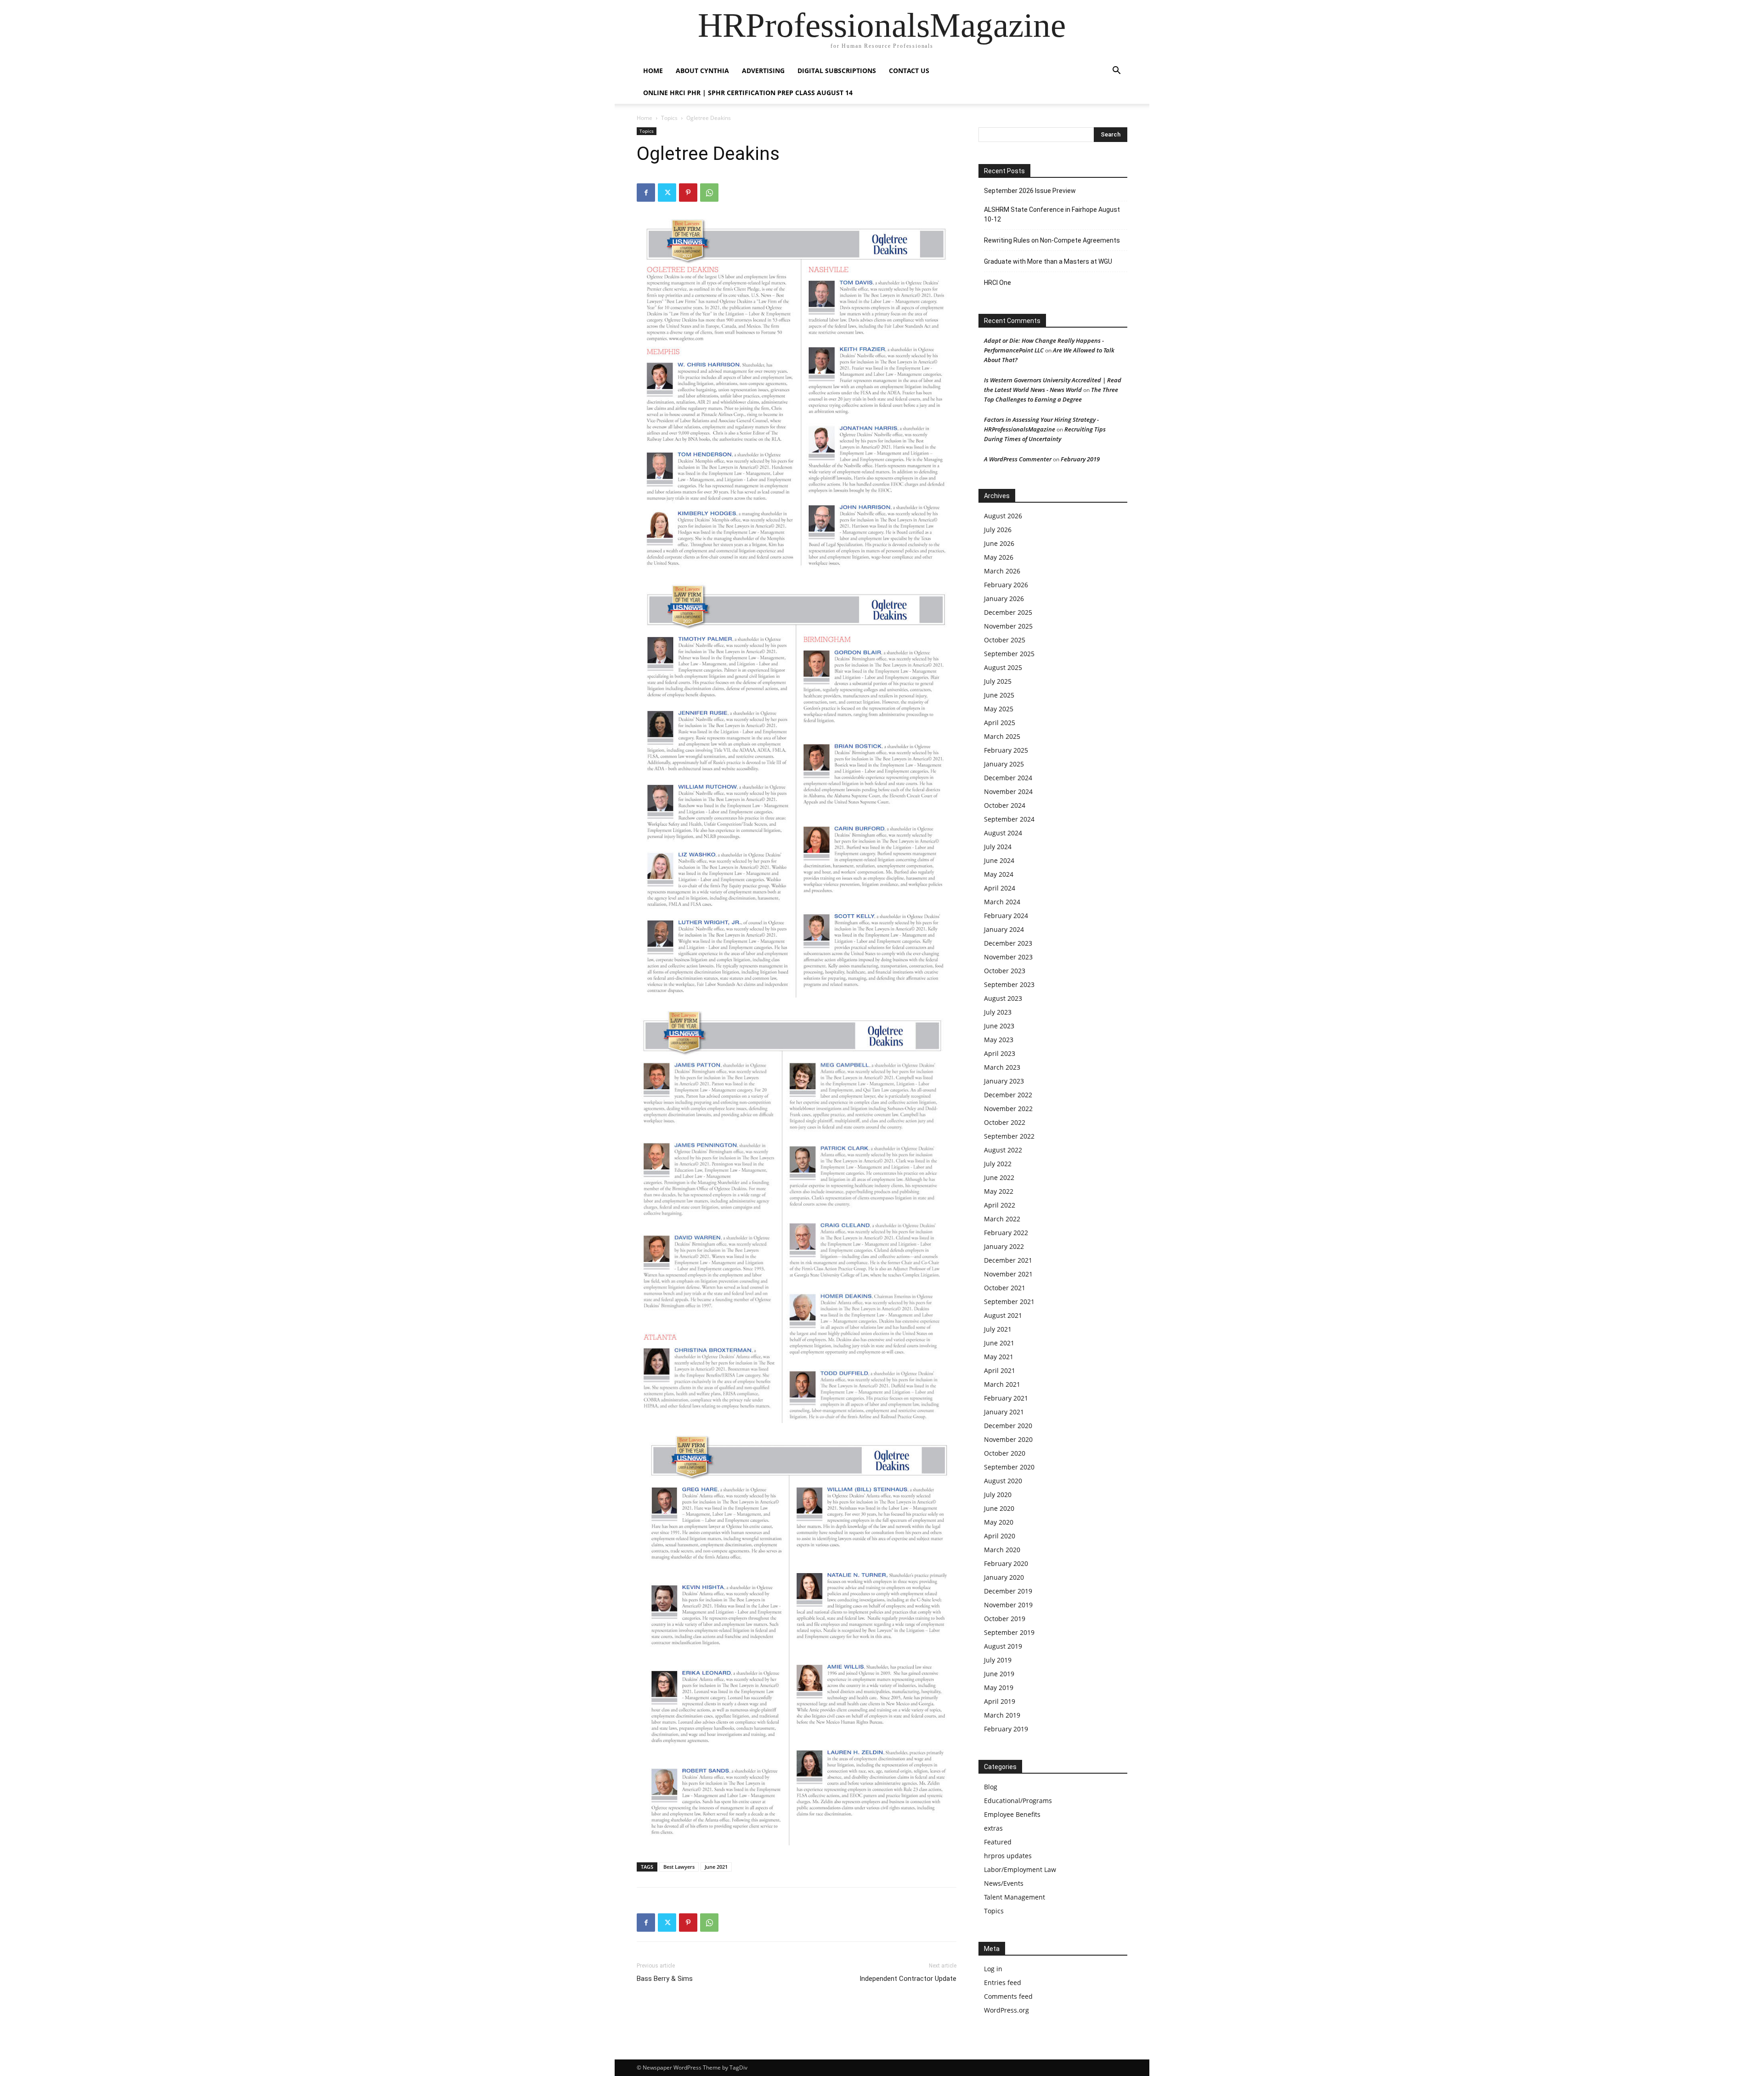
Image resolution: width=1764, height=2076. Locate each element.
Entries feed (1003, 1982)
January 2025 (1004, 764)
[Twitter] (667, 193)
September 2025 (1009, 654)
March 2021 (1002, 1384)
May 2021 (999, 1357)
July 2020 (998, 1495)
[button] (1116, 71)
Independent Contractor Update (908, 1979)
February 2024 (1006, 916)
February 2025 (1006, 750)
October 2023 (1005, 971)
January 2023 (1004, 1081)
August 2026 (1003, 516)
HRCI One (998, 283)
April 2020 (1000, 1536)
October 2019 (1005, 1619)
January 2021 (1004, 1412)
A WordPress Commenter (1018, 459)
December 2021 (1008, 1260)
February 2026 (1006, 585)
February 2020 (1006, 1563)
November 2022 (1008, 1109)
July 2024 (998, 847)
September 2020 (1009, 1467)
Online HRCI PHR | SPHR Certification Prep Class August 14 (748, 93)
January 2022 (1004, 1246)
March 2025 (1002, 736)
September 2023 (1009, 984)
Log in (993, 1969)
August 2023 (1003, 998)
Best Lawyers (679, 1867)
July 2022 (998, 1164)
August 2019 (1003, 1646)
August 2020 (1003, 1481)
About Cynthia (702, 71)
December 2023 (1008, 943)
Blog (991, 1787)
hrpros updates (1008, 1856)
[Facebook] (646, 193)
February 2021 (1006, 1398)
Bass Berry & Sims (665, 1979)
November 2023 (1008, 957)
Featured (998, 1842)
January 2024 (1004, 929)
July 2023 (998, 1012)
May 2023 (999, 1040)
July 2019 (998, 1660)
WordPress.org (1006, 2010)
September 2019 (1009, 1632)
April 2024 (1000, 888)
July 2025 (998, 681)
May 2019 (999, 1687)
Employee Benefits (1012, 1814)
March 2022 (1002, 1219)
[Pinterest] (688, 193)
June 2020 (999, 1508)
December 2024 (1008, 778)
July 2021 (998, 1329)
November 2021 (1008, 1274)
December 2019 (1008, 1591)
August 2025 (1003, 667)
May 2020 (999, 1522)
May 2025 (999, 709)
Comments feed (1008, 1996)
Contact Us (909, 71)
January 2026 (1004, 598)
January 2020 (1004, 1577)
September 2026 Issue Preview (1030, 191)
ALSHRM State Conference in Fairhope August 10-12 (1052, 214)
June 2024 (999, 860)
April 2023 (1000, 1053)
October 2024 (1005, 805)
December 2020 (1008, 1426)
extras (993, 1828)
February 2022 (1006, 1233)
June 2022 (999, 1177)
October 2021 (1005, 1288)
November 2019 (1008, 1605)
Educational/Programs (1018, 1801)
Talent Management (1015, 1897)
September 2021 (1009, 1302)
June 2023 (999, 1026)
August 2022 (1003, 1150)
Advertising (763, 71)
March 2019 (1002, 1715)
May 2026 (999, 557)
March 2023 (1002, 1067)
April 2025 (1000, 723)
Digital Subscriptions (837, 71)
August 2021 (1003, 1315)
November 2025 (1008, 626)
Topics (669, 118)
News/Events (1004, 1883)
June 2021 (716, 1867)
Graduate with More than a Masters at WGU (1048, 261)
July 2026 (998, 530)
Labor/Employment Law (1020, 1869)
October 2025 (1005, 640)
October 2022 (1005, 1122)
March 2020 (1002, 1550)
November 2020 (1008, 1439)
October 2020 (1005, 1453)
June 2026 (999, 543)
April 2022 (1000, 1205)
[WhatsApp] (709, 193)
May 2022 (999, 1191)
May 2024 (999, 874)
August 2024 (1003, 833)
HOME (653, 71)
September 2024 (1009, 819)
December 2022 (1008, 1095)
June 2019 (999, 1674)
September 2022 (1009, 1136)
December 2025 (1008, 612)
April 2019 (1000, 1701)
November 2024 (1008, 791)
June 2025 (999, 695)
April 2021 (1000, 1370)
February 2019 (1080, 459)
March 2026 (1002, 571)
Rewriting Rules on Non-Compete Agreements (1052, 240)
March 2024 (1002, 902)
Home (645, 118)
